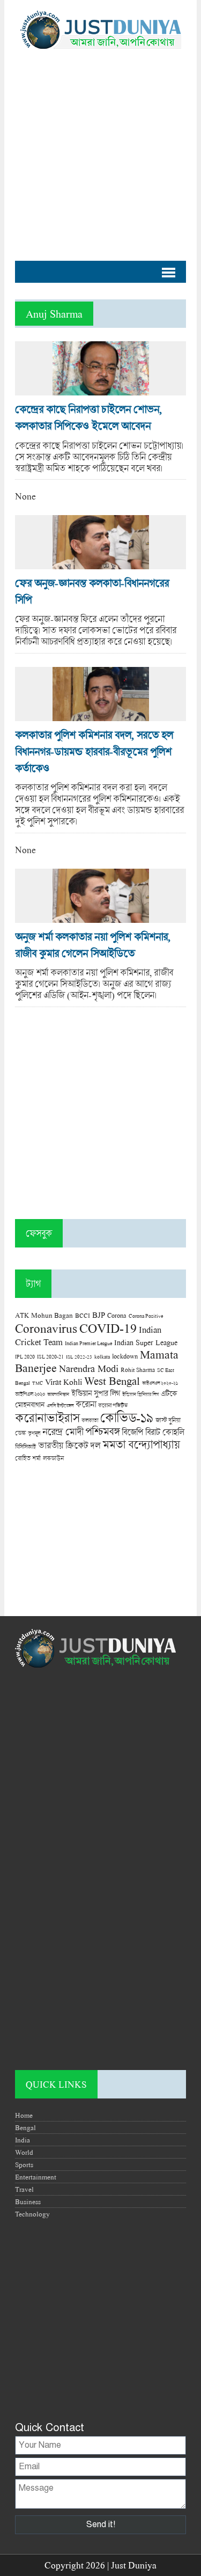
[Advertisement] (100, 149)
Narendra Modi (89, 1368)
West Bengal (112, 1381)
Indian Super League (146, 1342)
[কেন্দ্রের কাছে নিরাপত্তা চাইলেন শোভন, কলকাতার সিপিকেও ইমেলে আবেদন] (101, 390)
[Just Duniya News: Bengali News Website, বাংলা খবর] (100, 30)
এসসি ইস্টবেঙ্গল (60, 1406)
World (24, 2152)
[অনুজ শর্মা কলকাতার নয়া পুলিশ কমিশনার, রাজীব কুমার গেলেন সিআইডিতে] (101, 917)
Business (28, 2201)
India (23, 2140)
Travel (24, 2189)
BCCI (83, 1315)
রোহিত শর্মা (28, 1458)
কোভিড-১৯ (127, 1417)
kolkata (102, 1356)
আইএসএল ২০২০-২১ (160, 1383)
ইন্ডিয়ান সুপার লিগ (96, 1393)
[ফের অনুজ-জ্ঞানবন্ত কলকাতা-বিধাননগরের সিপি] (101, 564)
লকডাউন (53, 1458)
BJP (99, 1315)
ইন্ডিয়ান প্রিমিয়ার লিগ (140, 1394)
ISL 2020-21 (50, 1357)
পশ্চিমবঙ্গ (102, 1431)
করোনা (86, 1404)
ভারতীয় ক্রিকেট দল (69, 1445)
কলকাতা (90, 1420)
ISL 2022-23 (79, 1357)
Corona (117, 1315)
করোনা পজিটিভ (113, 1406)
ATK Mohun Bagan (44, 1315)
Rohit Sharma (138, 1370)
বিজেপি (132, 1432)
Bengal (25, 2127)
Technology (32, 2214)
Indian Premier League (88, 1343)
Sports (24, 2164)
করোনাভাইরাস (47, 1418)
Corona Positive (146, 1316)
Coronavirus (46, 1328)
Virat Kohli (64, 1382)
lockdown (125, 1356)
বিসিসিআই (25, 1446)
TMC (38, 1383)
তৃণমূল (34, 1433)
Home (24, 2115)
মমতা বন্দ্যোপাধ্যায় (141, 1444)
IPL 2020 (25, 1356)
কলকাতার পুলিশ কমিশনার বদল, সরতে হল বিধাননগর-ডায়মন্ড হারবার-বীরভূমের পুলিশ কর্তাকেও (94, 751)
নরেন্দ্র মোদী (63, 1432)
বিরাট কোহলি (165, 1432)
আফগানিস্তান (58, 1394)
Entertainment (36, 2177)
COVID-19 (108, 1328)
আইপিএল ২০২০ (30, 1394)
